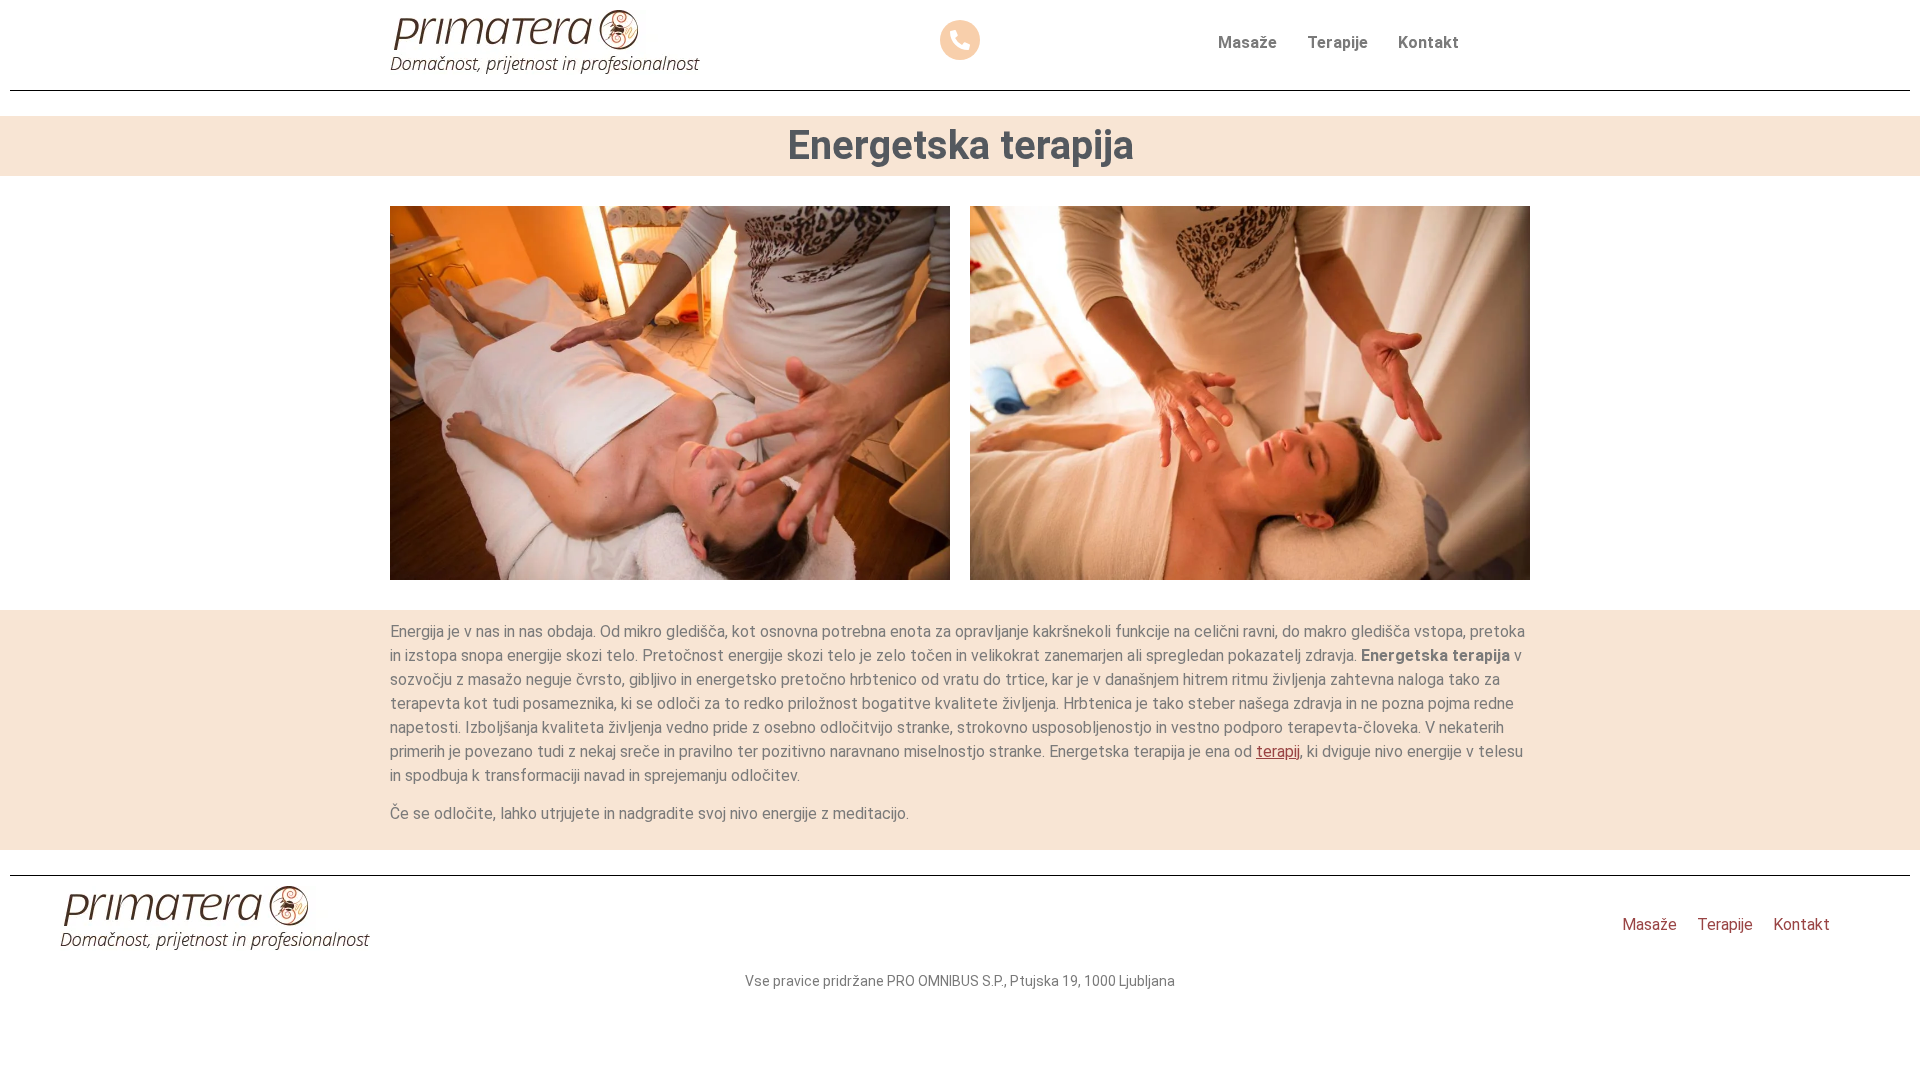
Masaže (1247, 42)
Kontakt (1428, 42)
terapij (1278, 751)
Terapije (1337, 42)
